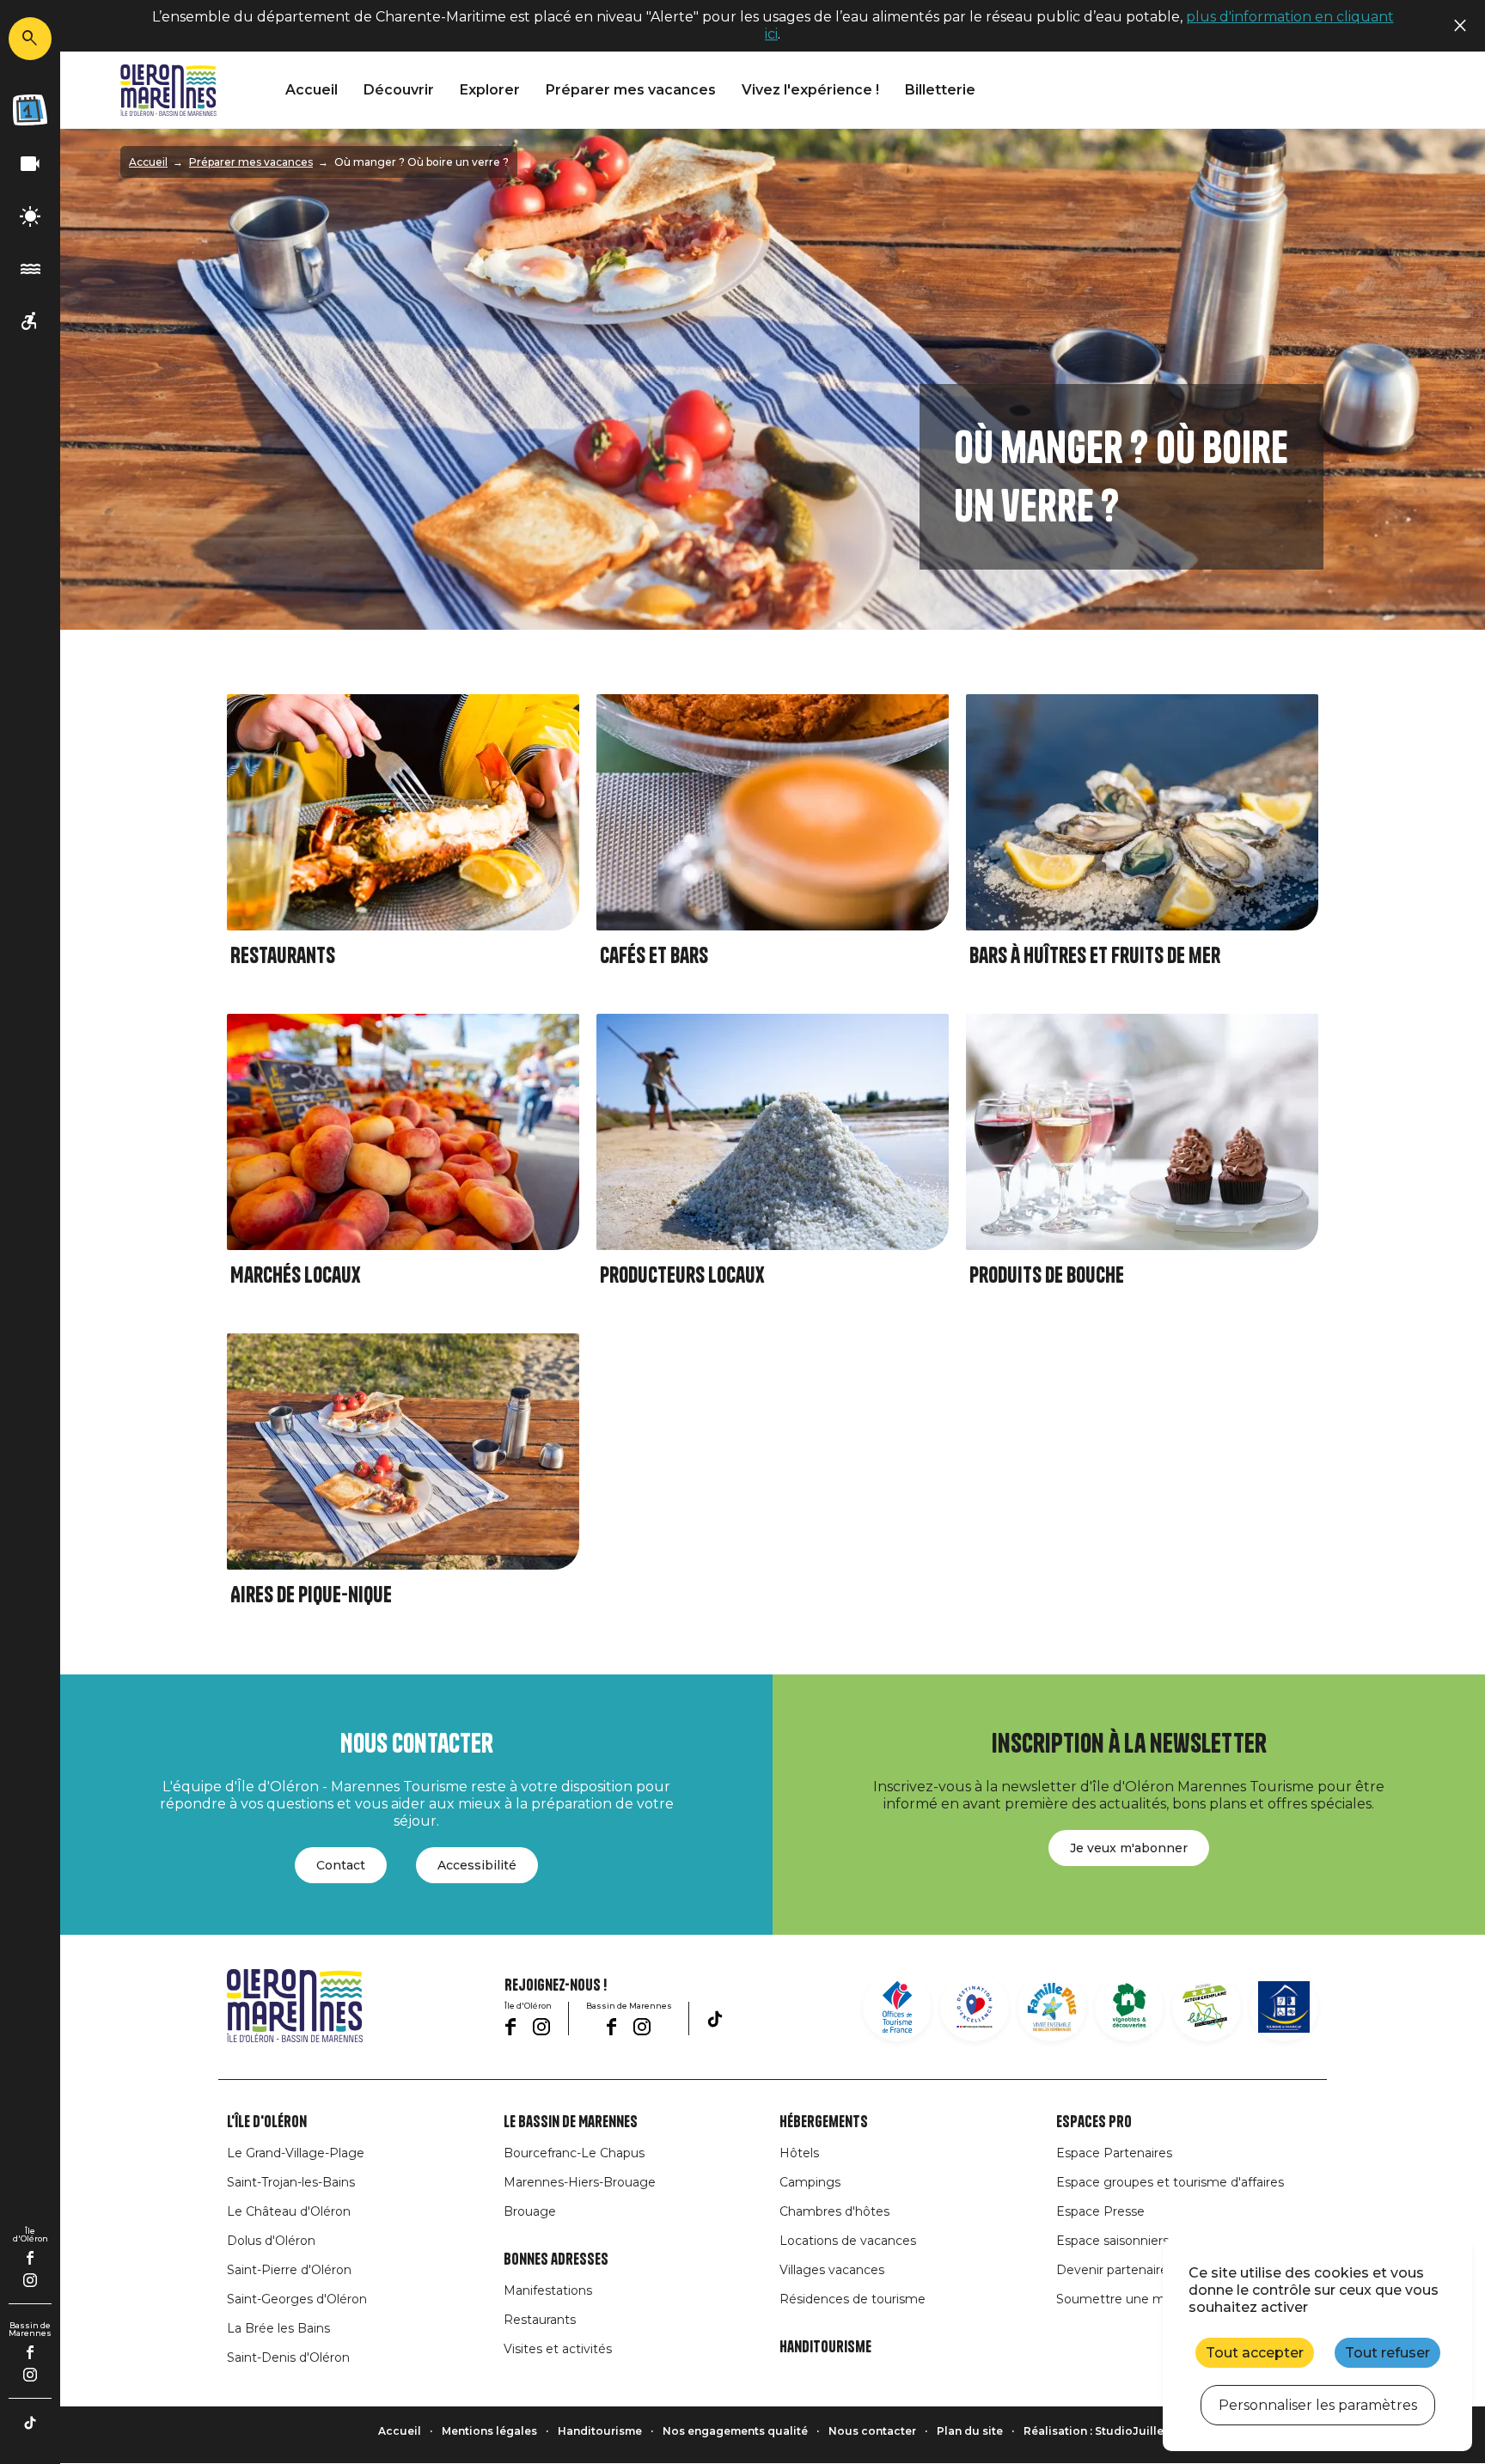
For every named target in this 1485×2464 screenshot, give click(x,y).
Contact (341, 1865)
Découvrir (399, 90)
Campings (810, 2182)
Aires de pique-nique (311, 1595)
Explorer (490, 90)
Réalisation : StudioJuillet (1096, 2431)
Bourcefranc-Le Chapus (574, 2153)
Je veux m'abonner (1129, 1848)
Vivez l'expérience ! (810, 90)
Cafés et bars (654, 956)
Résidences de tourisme (852, 2299)
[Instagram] (30, 2280)
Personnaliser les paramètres (1318, 2405)
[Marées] (30, 269)
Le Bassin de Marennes (571, 2122)
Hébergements (824, 2122)
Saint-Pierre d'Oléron (289, 2270)
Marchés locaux (295, 1275)
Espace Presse (1100, 2211)
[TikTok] (30, 2423)
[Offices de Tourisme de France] (897, 2007)
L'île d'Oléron (267, 2122)
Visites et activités (558, 2349)
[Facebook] (31, 2258)
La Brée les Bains (278, 2328)
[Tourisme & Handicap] (1284, 2007)
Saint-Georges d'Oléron (297, 2299)
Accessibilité (477, 1865)
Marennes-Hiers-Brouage (580, 2182)
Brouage (530, 2211)
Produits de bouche (1047, 1275)
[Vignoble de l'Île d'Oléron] (1129, 2007)
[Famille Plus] (1052, 2007)
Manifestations (548, 2290)
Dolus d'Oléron (271, 2241)
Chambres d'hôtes (834, 2211)
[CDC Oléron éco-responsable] (1207, 2007)
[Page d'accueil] (168, 90)
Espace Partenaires (1114, 2153)
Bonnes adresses (556, 2260)
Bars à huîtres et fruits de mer (1095, 956)
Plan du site (970, 2431)
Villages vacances (832, 2270)
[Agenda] (30, 110)
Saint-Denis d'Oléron (288, 2357)
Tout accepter (1255, 2353)
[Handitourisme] (30, 322)
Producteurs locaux (682, 1275)
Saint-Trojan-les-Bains (291, 2182)
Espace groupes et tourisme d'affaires (1170, 2182)
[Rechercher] (30, 39)
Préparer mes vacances (631, 90)
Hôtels (799, 2153)
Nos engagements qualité (735, 2431)
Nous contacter (872, 2431)
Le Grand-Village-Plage (296, 2153)
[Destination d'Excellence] (975, 2007)
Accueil (312, 90)
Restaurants (283, 956)
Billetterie (940, 90)
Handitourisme (825, 2347)
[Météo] (30, 217)
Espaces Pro (1094, 2122)
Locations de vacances (848, 2241)
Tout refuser (1387, 2353)
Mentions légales (489, 2431)
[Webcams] (30, 165)
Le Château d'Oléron (289, 2211)
